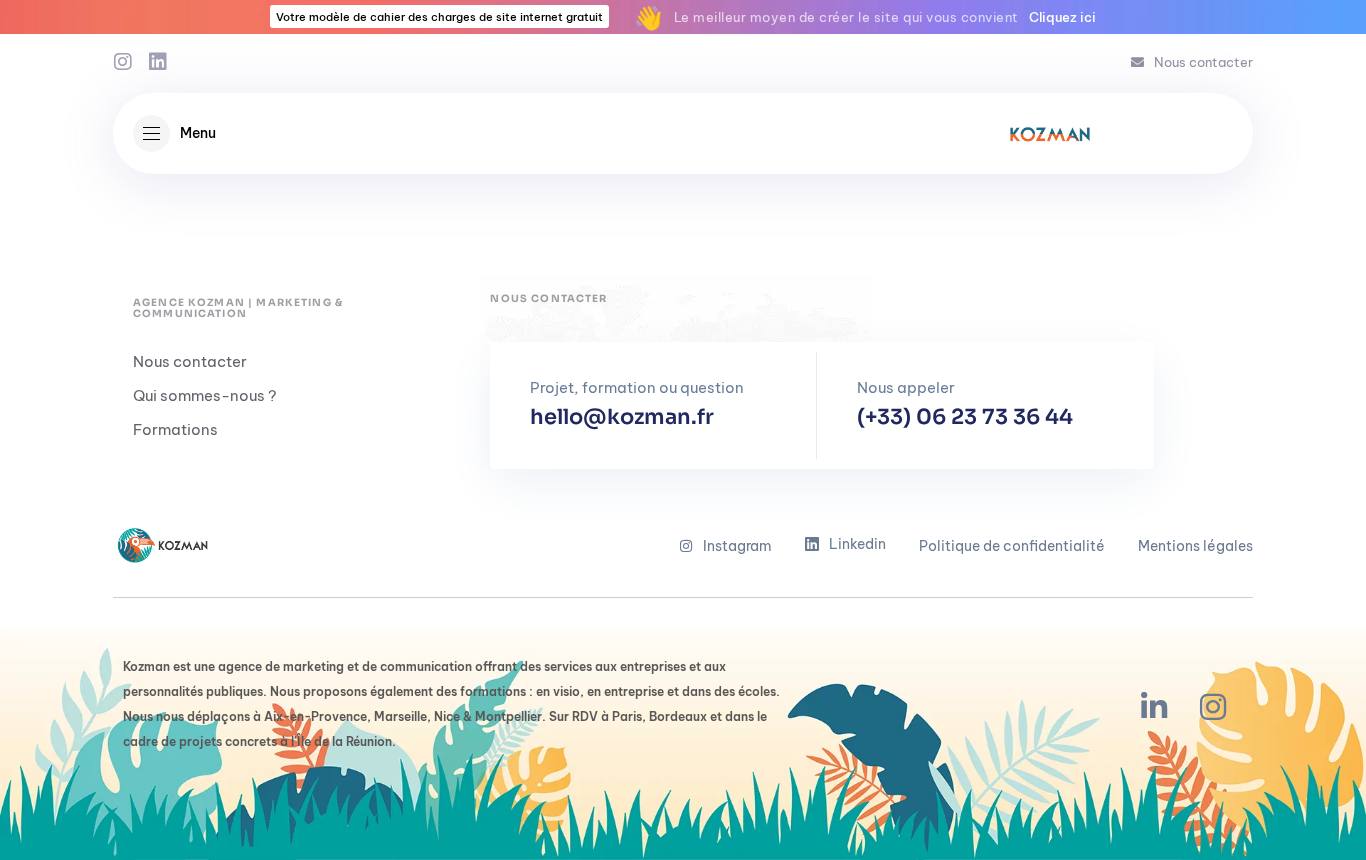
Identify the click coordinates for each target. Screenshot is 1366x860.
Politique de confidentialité (1012, 546)
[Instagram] (123, 62)
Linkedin (857, 544)
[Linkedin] (158, 62)
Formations (175, 429)
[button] (174, 133)
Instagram (737, 546)
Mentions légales (1195, 546)
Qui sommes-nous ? (205, 395)
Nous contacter (1203, 62)
